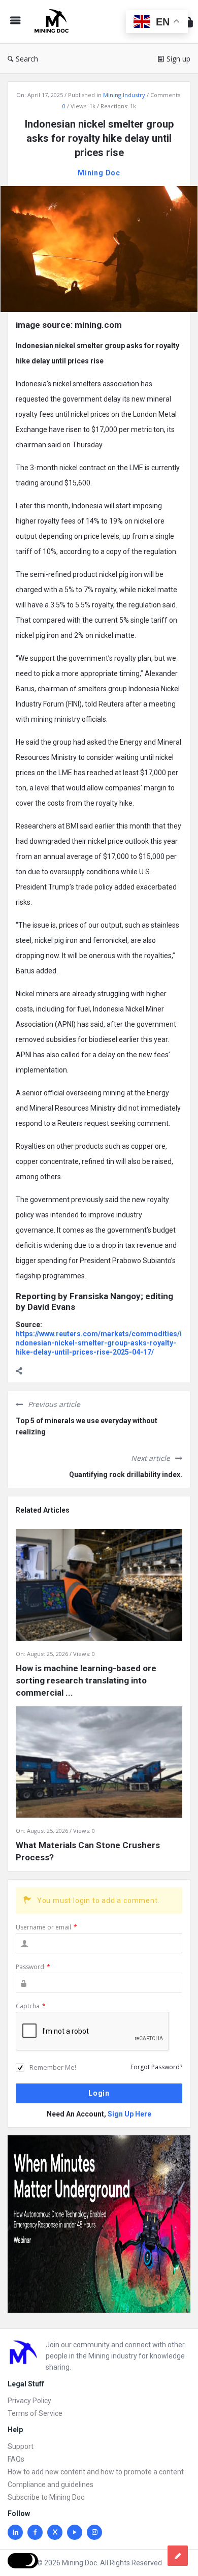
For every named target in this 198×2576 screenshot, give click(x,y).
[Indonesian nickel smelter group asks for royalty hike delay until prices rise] (99, 248)
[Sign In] (188, 22)
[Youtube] (75, 2532)
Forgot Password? (156, 2067)
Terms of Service (35, 2413)
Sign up (178, 59)
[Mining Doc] (54, 22)
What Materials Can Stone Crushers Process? (88, 1851)
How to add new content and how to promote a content (96, 2472)
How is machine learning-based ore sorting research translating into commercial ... (86, 1680)
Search (27, 59)
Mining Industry (124, 95)
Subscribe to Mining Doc (46, 2497)
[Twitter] (55, 2532)
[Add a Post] (178, 2556)
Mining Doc (99, 173)
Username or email (46, 1927)
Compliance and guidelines (51, 2485)
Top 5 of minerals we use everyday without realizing (87, 1426)
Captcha (31, 2006)
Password (33, 1967)
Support (21, 2446)
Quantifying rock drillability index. (126, 1475)
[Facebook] (35, 2532)
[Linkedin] (15, 2532)
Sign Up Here (129, 2114)
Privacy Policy (29, 2401)
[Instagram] (94, 2532)
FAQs (16, 2459)
